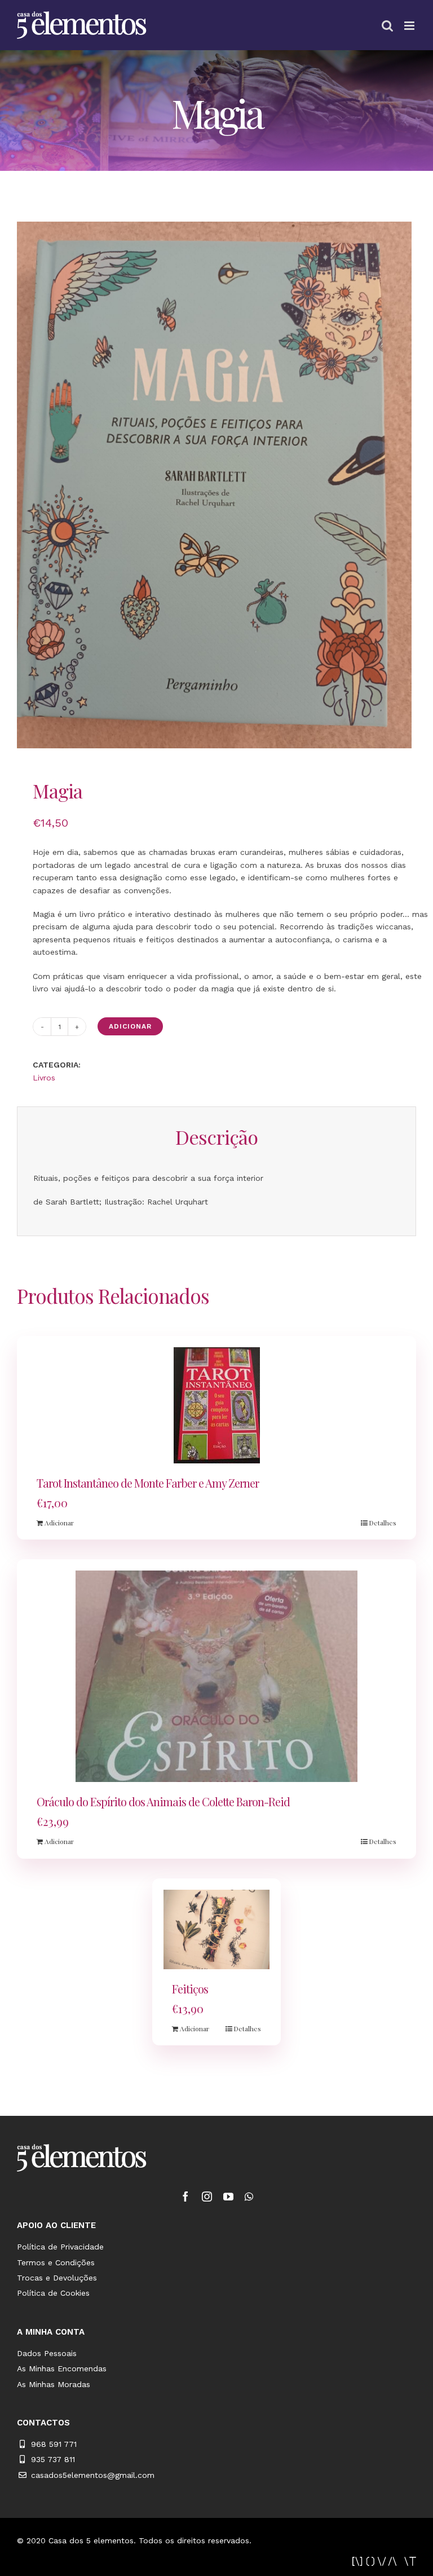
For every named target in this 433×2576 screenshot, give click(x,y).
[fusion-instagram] (207, 2196)
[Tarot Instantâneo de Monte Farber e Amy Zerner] (216, 1405)
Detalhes (383, 1523)
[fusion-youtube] (228, 2196)
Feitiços (190, 1989)
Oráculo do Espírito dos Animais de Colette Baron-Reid (163, 1801)
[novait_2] (384, 2561)
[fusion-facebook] (185, 2196)
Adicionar (130, 1026)
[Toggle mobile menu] (410, 26)
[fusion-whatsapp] (249, 2196)
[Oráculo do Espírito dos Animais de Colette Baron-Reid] (216, 1676)
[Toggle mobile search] (387, 26)
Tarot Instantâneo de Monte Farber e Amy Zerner (148, 1483)
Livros (44, 1078)
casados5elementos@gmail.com (93, 2475)
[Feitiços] (217, 1930)
